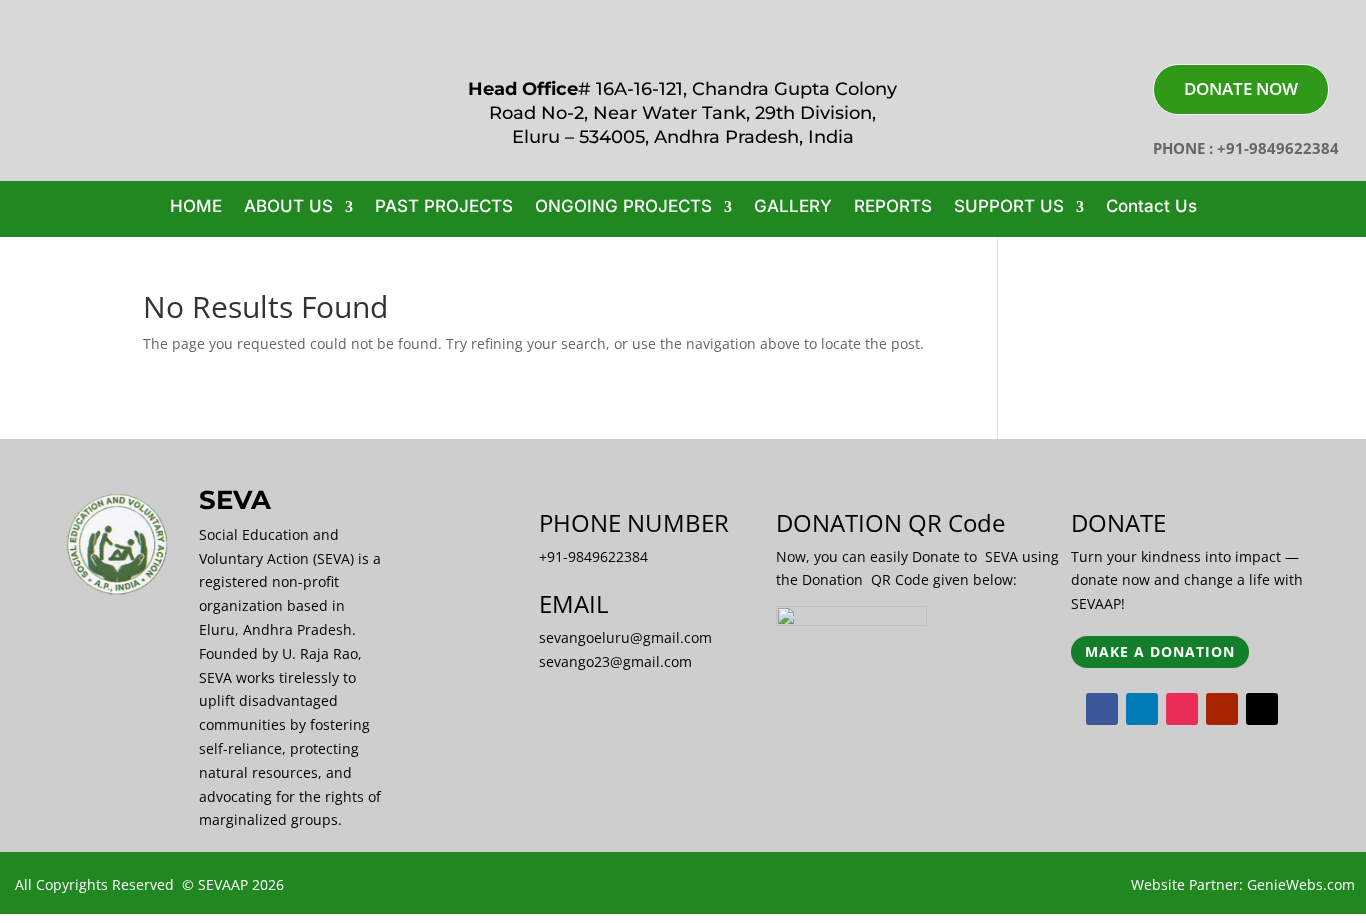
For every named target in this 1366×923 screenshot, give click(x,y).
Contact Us (1151, 207)
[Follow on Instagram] (1182, 709)
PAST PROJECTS (444, 207)
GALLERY (793, 207)
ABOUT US (288, 207)
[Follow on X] (1262, 709)
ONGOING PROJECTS (623, 207)
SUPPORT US (1009, 207)
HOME (196, 207)
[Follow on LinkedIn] (1142, 709)
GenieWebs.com (1301, 884)
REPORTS (893, 207)
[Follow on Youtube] (1222, 709)
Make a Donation (1160, 651)
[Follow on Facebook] (1102, 709)
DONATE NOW (1241, 88)
